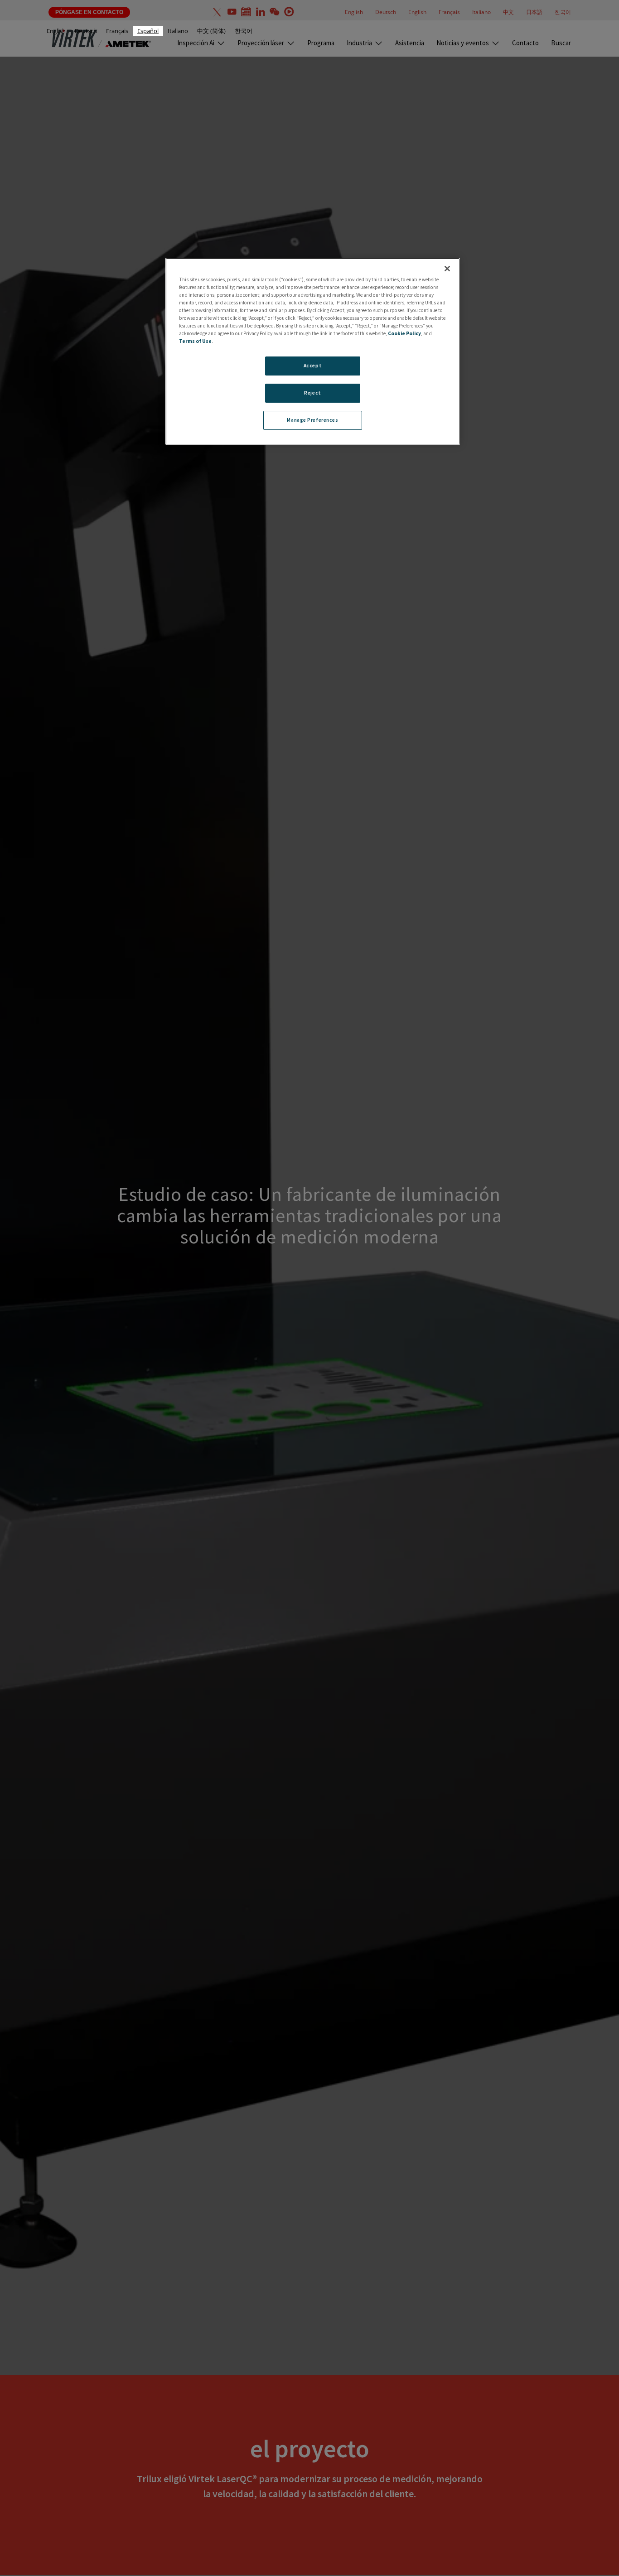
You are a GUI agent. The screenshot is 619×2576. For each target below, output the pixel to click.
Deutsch (86, 31)
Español (148, 31)
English (56, 31)
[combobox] (148, 31)
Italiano (178, 31)
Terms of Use (195, 341)
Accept (313, 366)
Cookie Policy (404, 333)
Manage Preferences (312, 420)
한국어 (244, 31)
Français (117, 31)
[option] (56, 31)
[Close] (447, 269)
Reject (312, 393)
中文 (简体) (211, 31)
